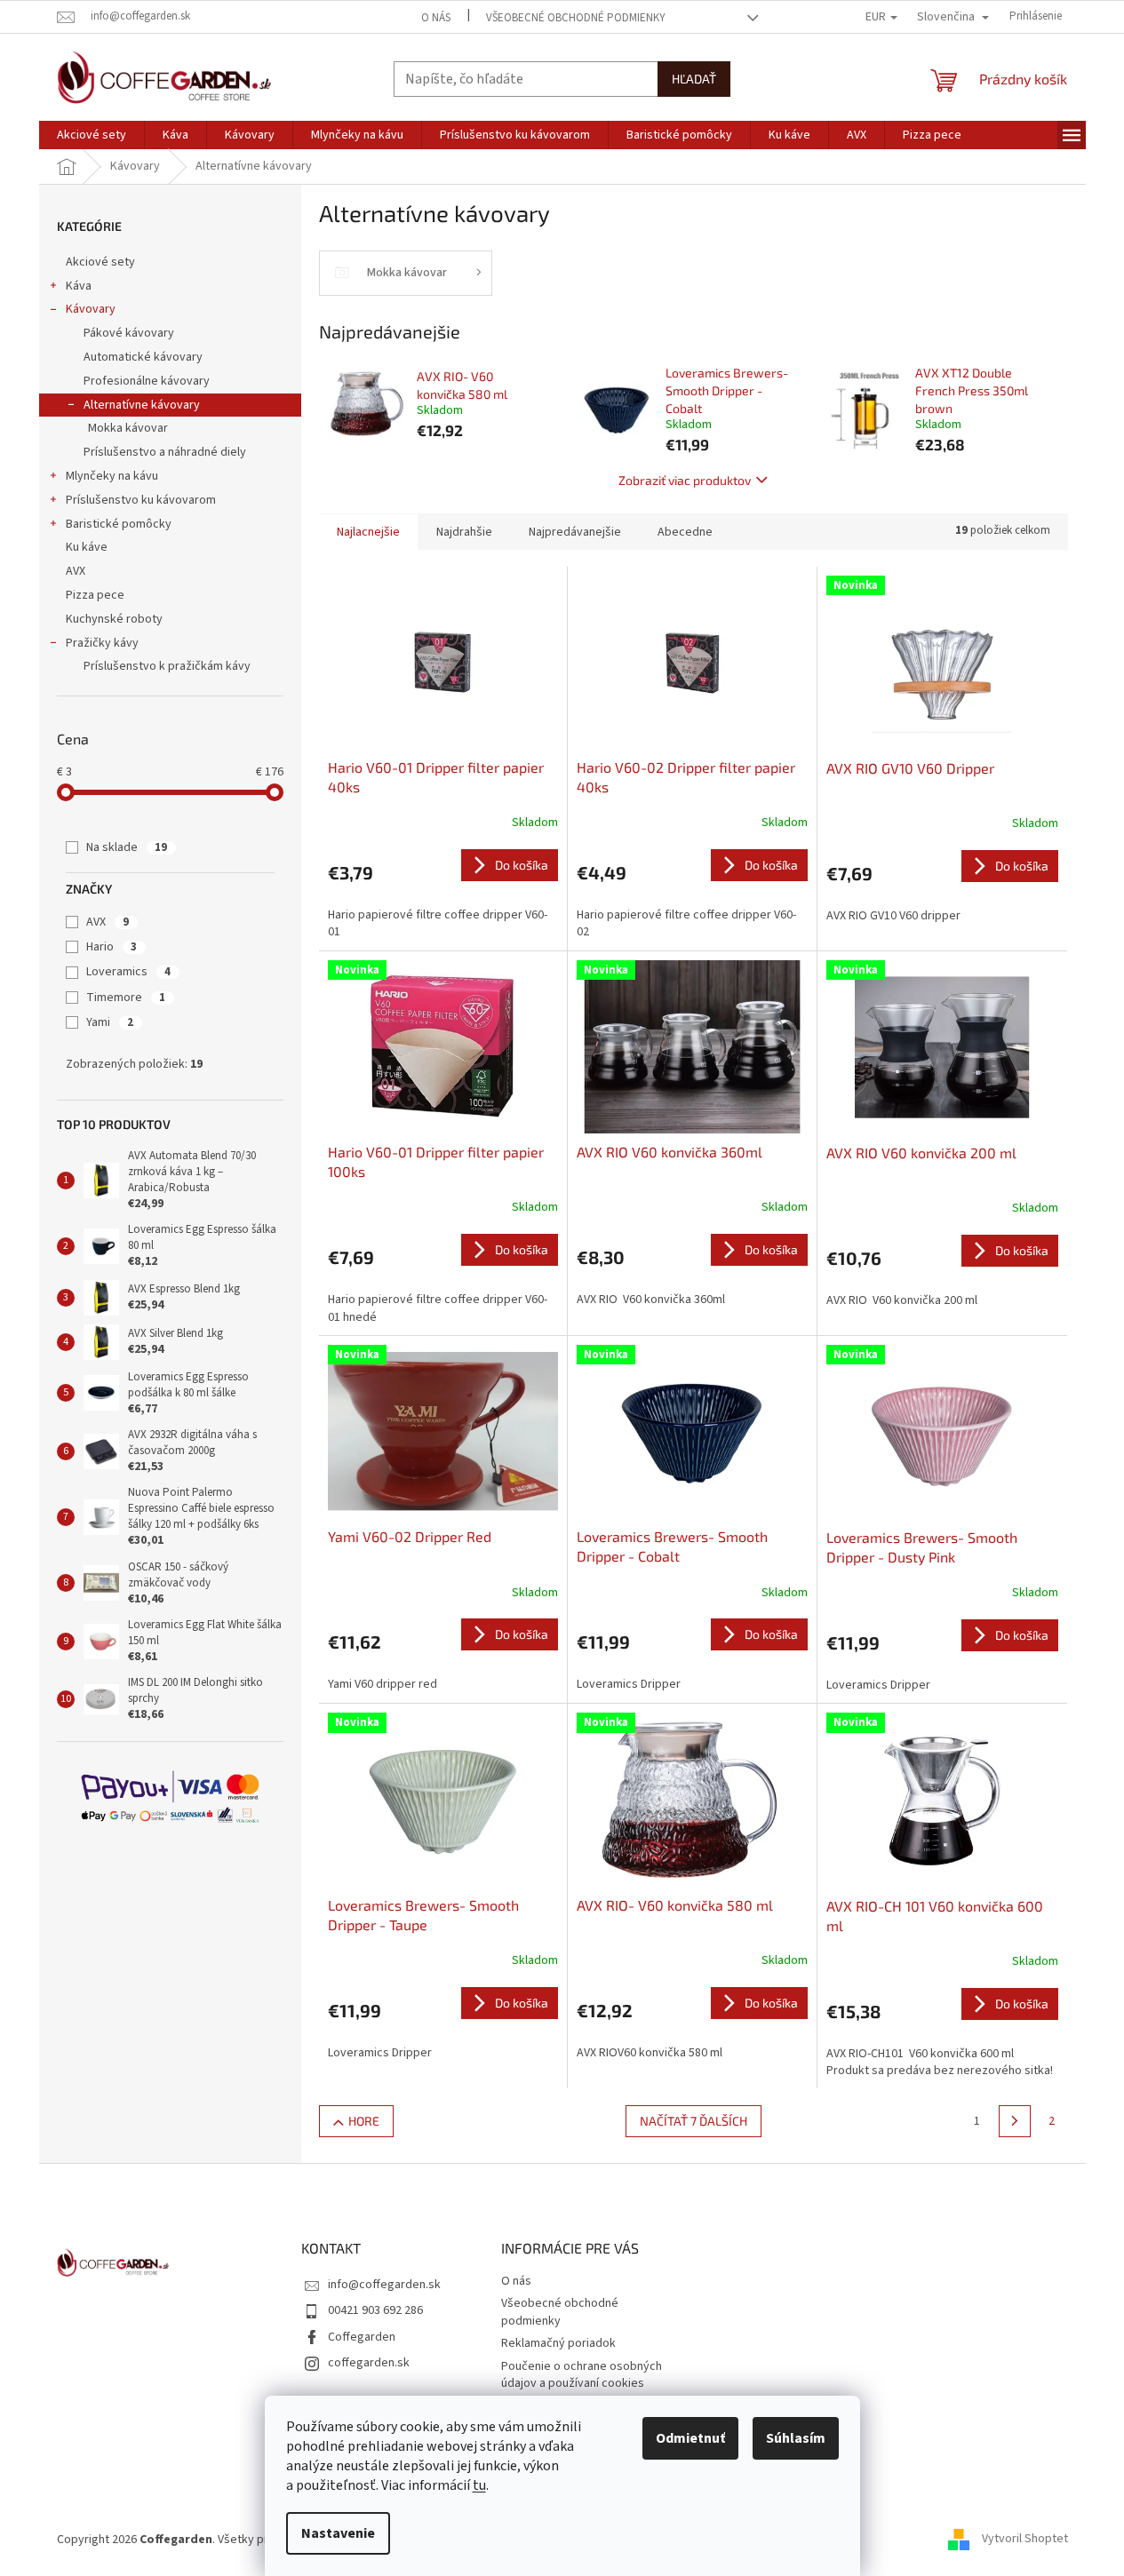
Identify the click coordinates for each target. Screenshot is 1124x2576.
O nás (436, 18)
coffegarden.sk (369, 2363)
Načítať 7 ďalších (694, 2121)
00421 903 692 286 (375, 2310)
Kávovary (91, 309)
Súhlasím (796, 2438)
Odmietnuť (690, 2438)
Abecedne (685, 532)
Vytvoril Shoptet (1025, 2540)
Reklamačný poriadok (558, 2343)
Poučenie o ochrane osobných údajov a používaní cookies (582, 2375)
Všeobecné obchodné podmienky (576, 18)
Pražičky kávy (102, 643)
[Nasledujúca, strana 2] (1015, 2121)
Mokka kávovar (128, 428)
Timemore (126, 998)
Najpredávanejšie (575, 532)
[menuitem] (92, 135)
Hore (364, 2121)
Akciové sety (100, 262)
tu (479, 2485)
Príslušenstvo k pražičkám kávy (167, 666)
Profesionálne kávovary (147, 381)
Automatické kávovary (143, 357)
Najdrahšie (464, 532)
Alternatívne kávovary (142, 405)
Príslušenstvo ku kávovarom (141, 500)
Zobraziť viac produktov (685, 480)
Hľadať (694, 79)
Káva (79, 286)
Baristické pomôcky (119, 524)
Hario (112, 947)
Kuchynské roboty (114, 619)
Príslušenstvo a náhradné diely (165, 452)
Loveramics (128, 972)
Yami (110, 1022)
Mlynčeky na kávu (112, 476)
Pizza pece (95, 595)
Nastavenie (338, 2533)
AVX (76, 571)
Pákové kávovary (129, 333)
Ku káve (87, 547)
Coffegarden (362, 2337)
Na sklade (127, 847)
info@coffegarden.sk (384, 2285)
